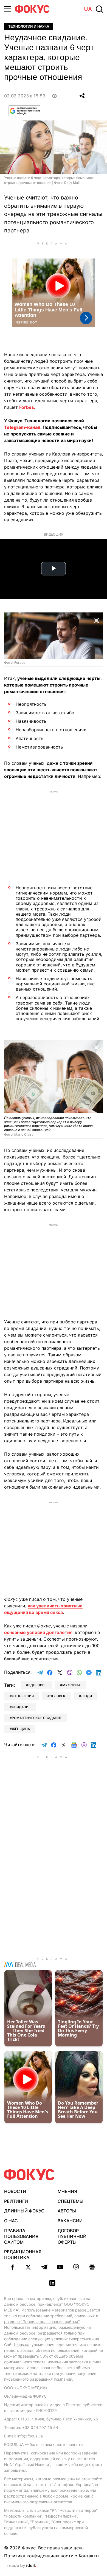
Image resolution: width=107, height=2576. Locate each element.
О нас (11, 2221)
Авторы (67, 2211)
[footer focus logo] (29, 2175)
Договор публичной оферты (72, 2236)
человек (57, 1696)
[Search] (99, 9)
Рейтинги (16, 2201)
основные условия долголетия (38, 1632)
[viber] (76, 2267)
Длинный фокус (24, 2211)
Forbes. (27, 407)
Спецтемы (71, 2201)
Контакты (89, 2556)
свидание (21, 1707)
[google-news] (92, 2267)
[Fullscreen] (96, 620)
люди (87, 1696)
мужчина (71, 1685)
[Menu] (8, 9)
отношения (23, 1696)
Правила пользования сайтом (21, 2236)
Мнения (67, 2191)
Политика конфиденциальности (39, 2556)
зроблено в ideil (22, 2566)
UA (88, 9)
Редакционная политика (23, 2255)
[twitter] (28, 2267)
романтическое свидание (37, 1718)
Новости (15, 2191)
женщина (21, 1729)
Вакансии (70, 2221)
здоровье (37, 1685)
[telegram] (44, 2267)
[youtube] (60, 2267)
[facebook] (12, 2267)
